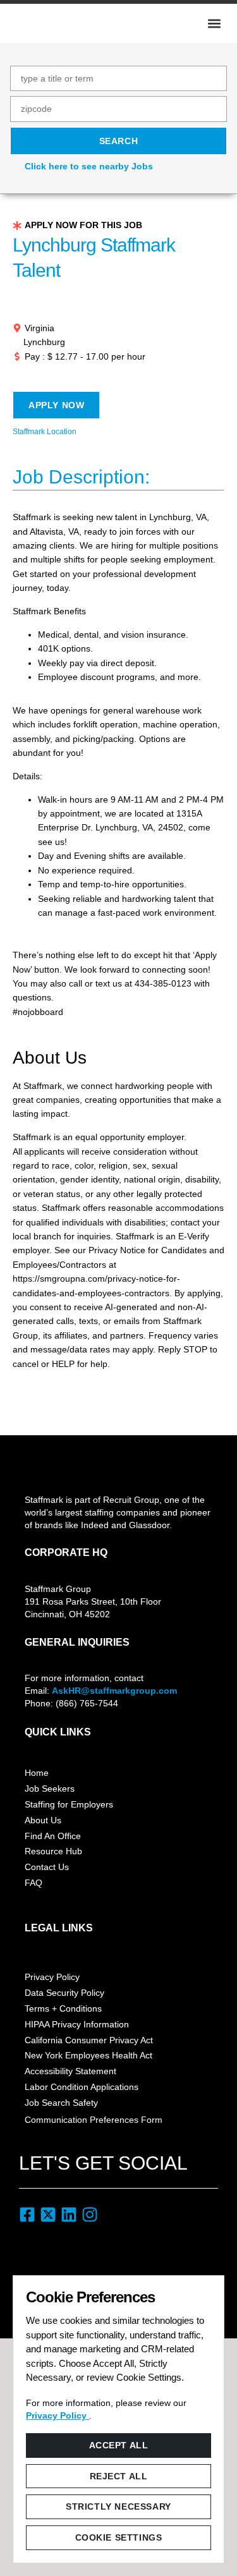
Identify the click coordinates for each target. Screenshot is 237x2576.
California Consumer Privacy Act (89, 2040)
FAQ (33, 1883)
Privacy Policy (52, 1977)
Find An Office (53, 1836)
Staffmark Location (45, 432)
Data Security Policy (64, 1993)
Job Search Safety (61, 2103)
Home (37, 1773)
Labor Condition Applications (82, 2087)
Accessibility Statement (70, 2071)
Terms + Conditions (63, 2008)
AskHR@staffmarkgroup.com (114, 1691)
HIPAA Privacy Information (77, 2024)
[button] (214, 23)
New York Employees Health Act (88, 2055)
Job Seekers (50, 1789)
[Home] (54, 22)
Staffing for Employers (69, 1804)
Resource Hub (53, 1851)
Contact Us (47, 1867)
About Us (43, 1820)
